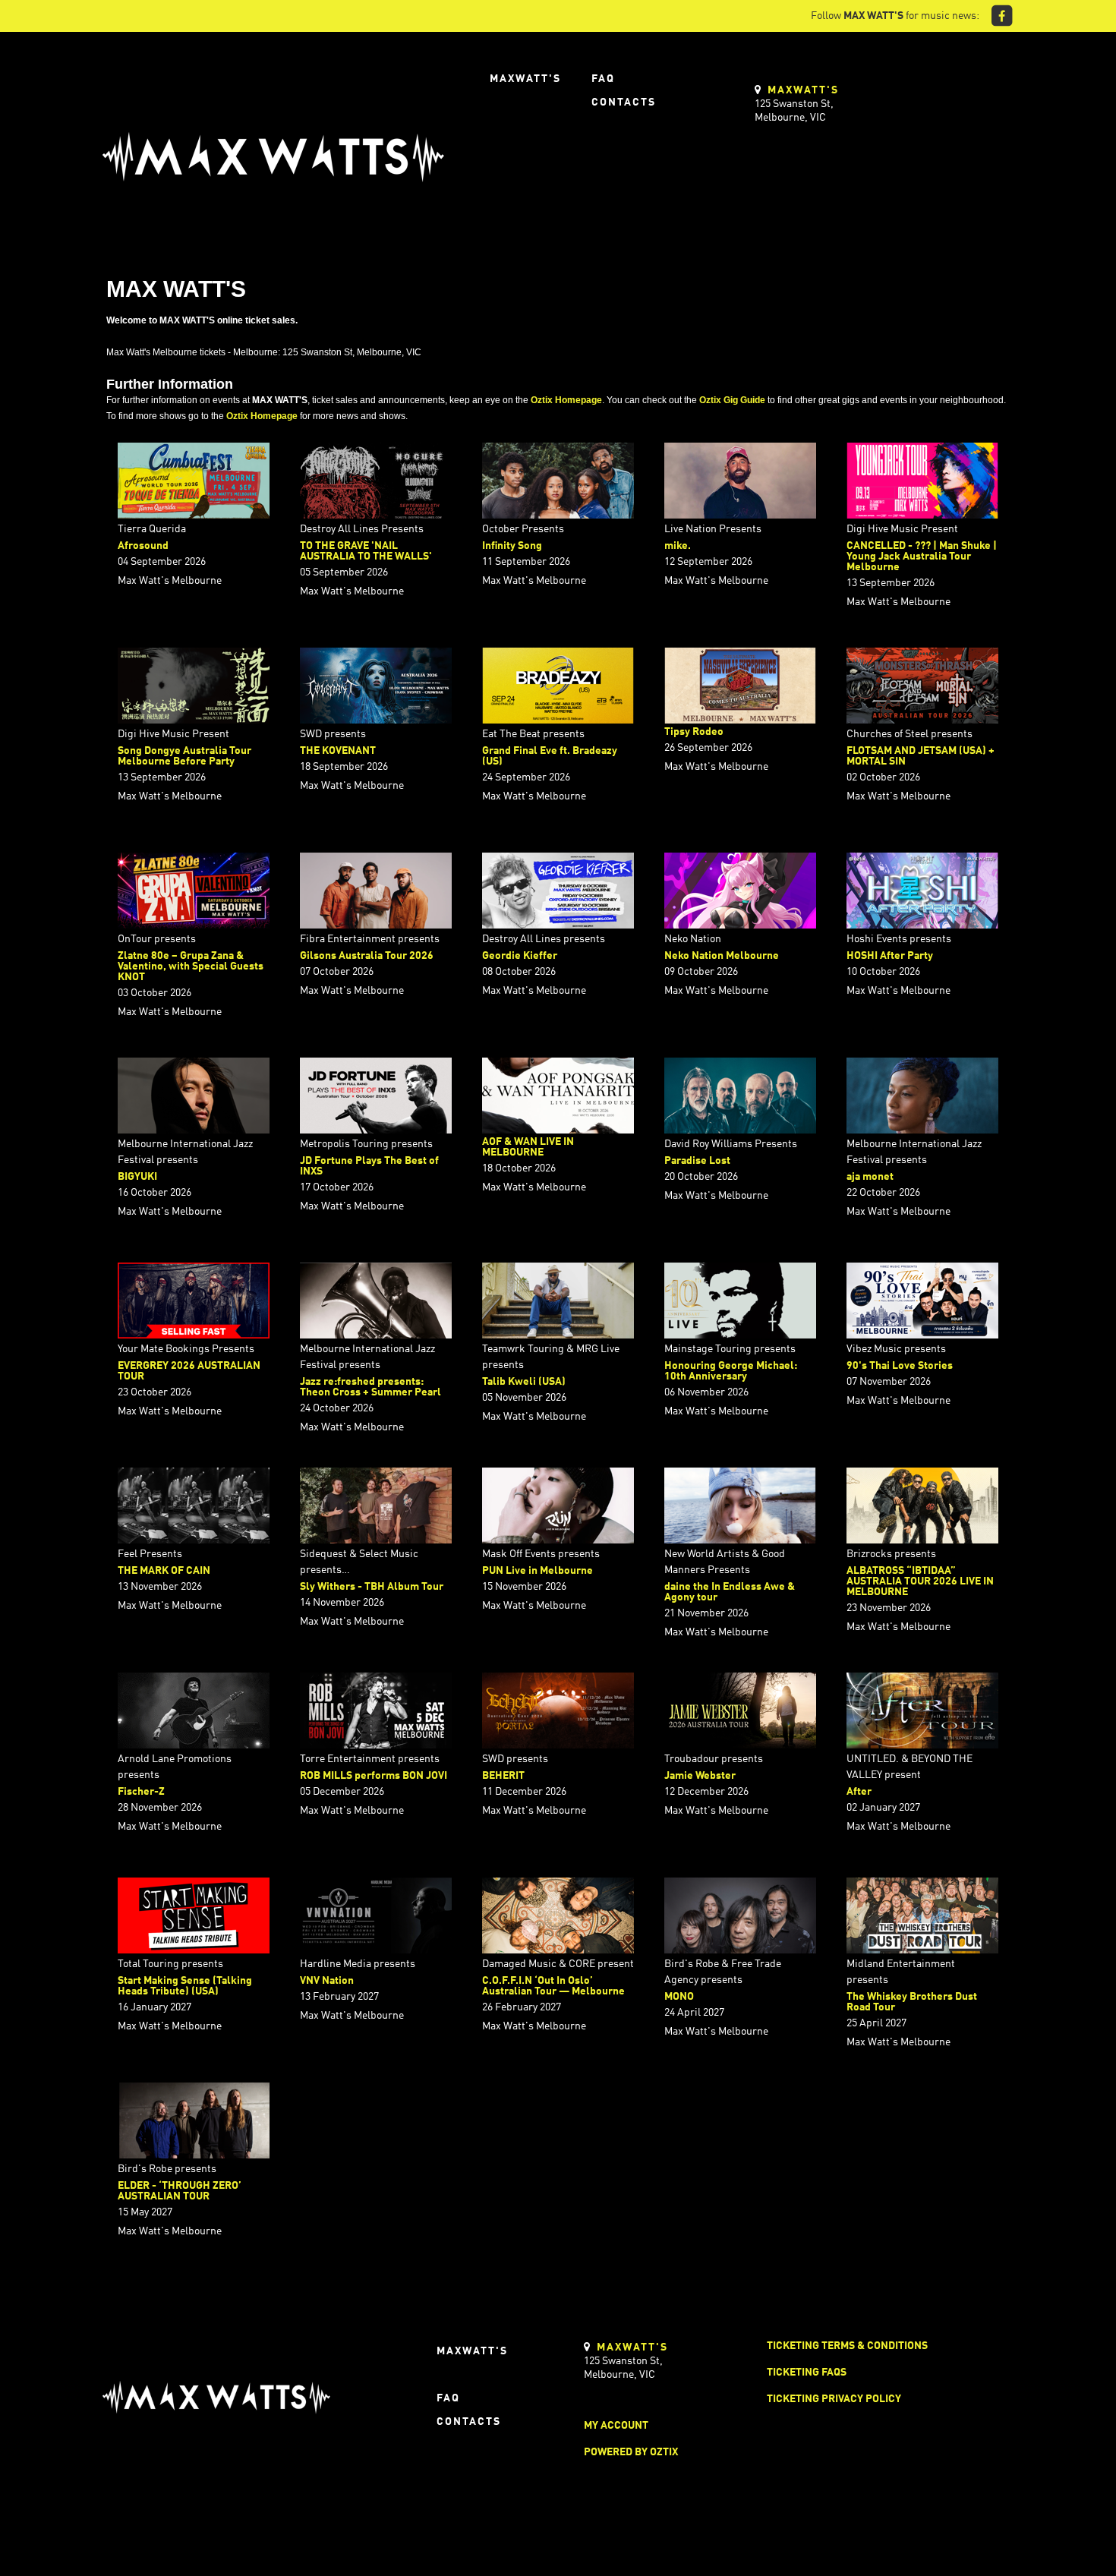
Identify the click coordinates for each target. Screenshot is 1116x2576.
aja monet (870, 1177)
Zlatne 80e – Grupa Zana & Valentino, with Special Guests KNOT (191, 966)
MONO (679, 1997)
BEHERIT (503, 1776)
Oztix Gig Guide (732, 400)
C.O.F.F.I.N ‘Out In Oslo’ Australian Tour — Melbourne (553, 1986)
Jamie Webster (700, 1776)
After (859, 1792)
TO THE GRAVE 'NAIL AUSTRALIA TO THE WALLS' (366, 551)
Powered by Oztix (631, 2452)
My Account (616, 2426)
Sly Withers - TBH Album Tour (372, 1587)
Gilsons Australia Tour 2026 (367, 956)
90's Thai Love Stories (900, 1366)
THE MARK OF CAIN (164, 1571)
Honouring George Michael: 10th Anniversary (731, 1371)
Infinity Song (512, 546)
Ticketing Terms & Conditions (847, 2346)
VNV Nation (327, 1981)
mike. (678, 546)
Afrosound (143, 546)
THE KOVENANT (338, 751)
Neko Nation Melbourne (722, 956)
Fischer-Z (141, 1792)
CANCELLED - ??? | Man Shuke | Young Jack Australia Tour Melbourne (922, 557)
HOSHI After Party (890, 956)
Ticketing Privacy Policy (834, 2399)
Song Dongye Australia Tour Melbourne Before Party (184, 756)
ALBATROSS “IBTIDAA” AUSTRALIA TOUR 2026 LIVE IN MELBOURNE (920, 1581)
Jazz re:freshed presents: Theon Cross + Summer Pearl (370, 1387)
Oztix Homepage (566, 400)
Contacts (624, 102)
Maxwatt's (525, 79)
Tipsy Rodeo (694, 732)
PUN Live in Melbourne (538, 1571)
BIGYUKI (137, 1177)
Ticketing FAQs (807, 2373)
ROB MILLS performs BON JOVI (374, 1776)
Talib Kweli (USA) (524, 1382)
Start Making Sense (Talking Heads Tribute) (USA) (185, 1986)
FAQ (603, 79)
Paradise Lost (697, 1161)
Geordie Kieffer (520, 956)
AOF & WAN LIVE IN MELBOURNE (528, 1147)
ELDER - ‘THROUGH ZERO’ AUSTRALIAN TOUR (180, 2191)
